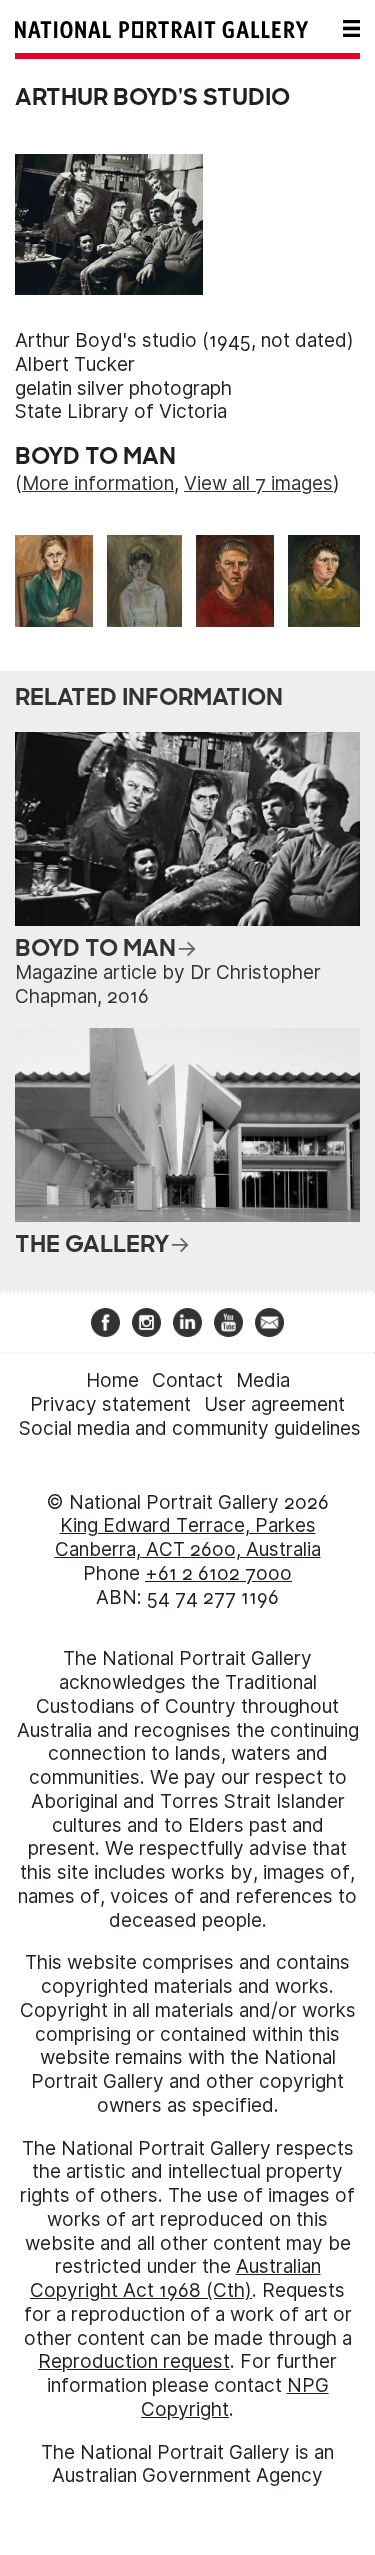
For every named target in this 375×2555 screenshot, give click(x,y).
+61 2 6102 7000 (218, 1573)
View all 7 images (258, 483)
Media (263, 1380)
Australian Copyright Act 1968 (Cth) (175, 2278)
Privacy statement (110, 1404)
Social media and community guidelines (190, 1428)
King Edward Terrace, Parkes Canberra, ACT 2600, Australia (188, 1537)
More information (98, 483)
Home (112, 1380)
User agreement (274, 1404)
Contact (187, 1380)
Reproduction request (134, 2361)
